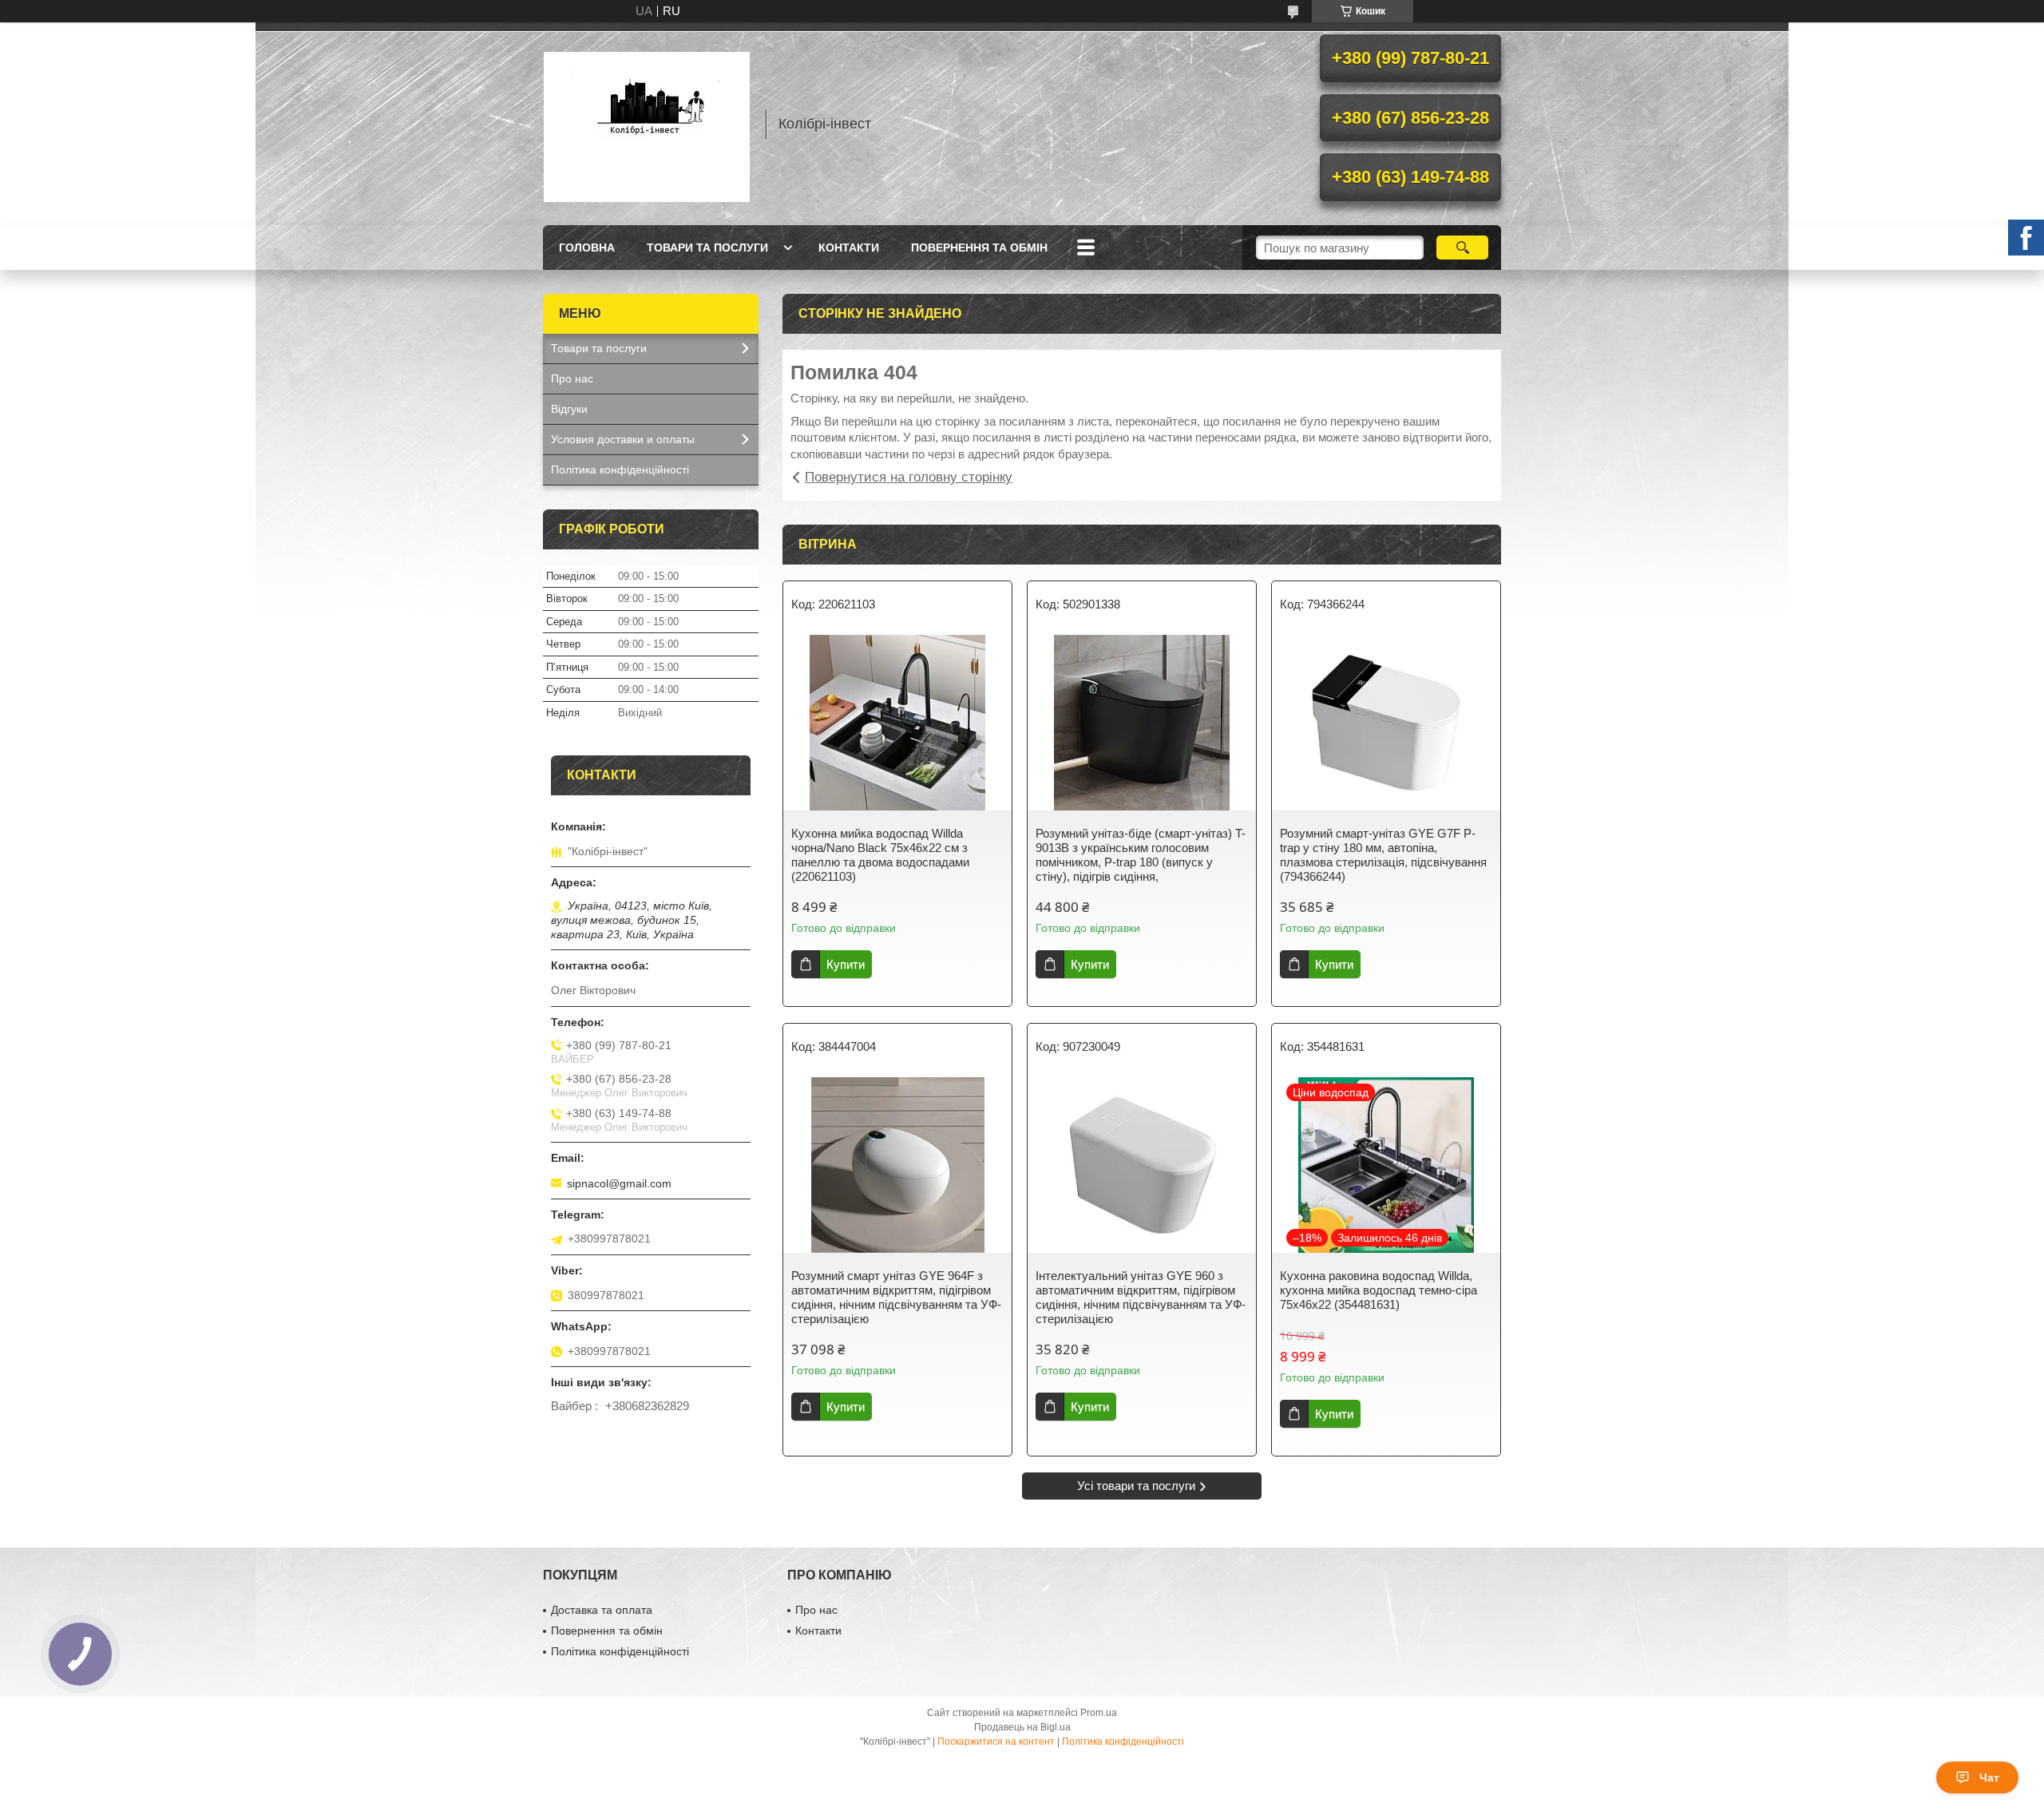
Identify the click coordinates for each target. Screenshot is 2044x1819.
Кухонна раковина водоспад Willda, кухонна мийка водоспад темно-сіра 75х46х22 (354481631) (1379, 1290)
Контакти (849, 248)
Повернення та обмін (979, 248)
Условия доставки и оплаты (623, 439)
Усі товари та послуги (1136, 1486)
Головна (587, 248)
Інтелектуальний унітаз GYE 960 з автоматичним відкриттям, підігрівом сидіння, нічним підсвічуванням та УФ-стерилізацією (1141, 1297)
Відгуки (569, 409)
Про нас (572, 378)
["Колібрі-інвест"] (647, 124)
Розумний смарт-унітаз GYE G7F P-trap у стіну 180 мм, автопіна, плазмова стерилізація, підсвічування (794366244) (1383, 855)
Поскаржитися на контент (996, 1742)
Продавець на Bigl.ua (1022, 1727)
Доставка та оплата (602, 1610)
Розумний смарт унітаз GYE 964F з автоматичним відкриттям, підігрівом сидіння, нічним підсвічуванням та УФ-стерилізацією (896, 1297)
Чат (1989, 1777)
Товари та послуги (707, 248)
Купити (846, 964)
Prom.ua (1099, 1713)
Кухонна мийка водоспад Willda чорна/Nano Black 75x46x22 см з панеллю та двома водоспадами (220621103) (880, 855)
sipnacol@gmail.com (619, 1183)
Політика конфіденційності (620, 470)
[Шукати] (1462, 248)
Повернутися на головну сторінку (909, 477)
